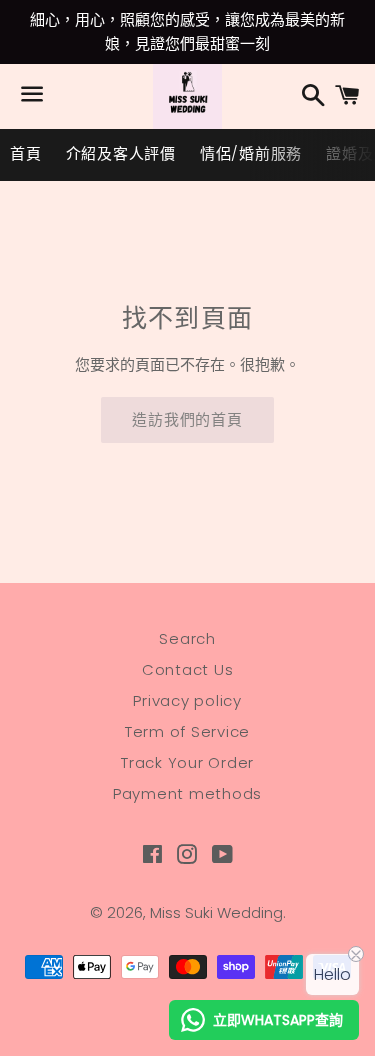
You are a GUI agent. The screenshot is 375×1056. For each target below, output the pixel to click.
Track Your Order (187, 762)
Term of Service (187, 731)
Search (187, 638)
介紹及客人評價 (121, 153)
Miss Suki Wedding (216, 912)
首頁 (26, 153)
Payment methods (187, 793)
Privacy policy (187, 700)
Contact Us (188, 669)
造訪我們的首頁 (187, 419)
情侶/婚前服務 (251, 153)
